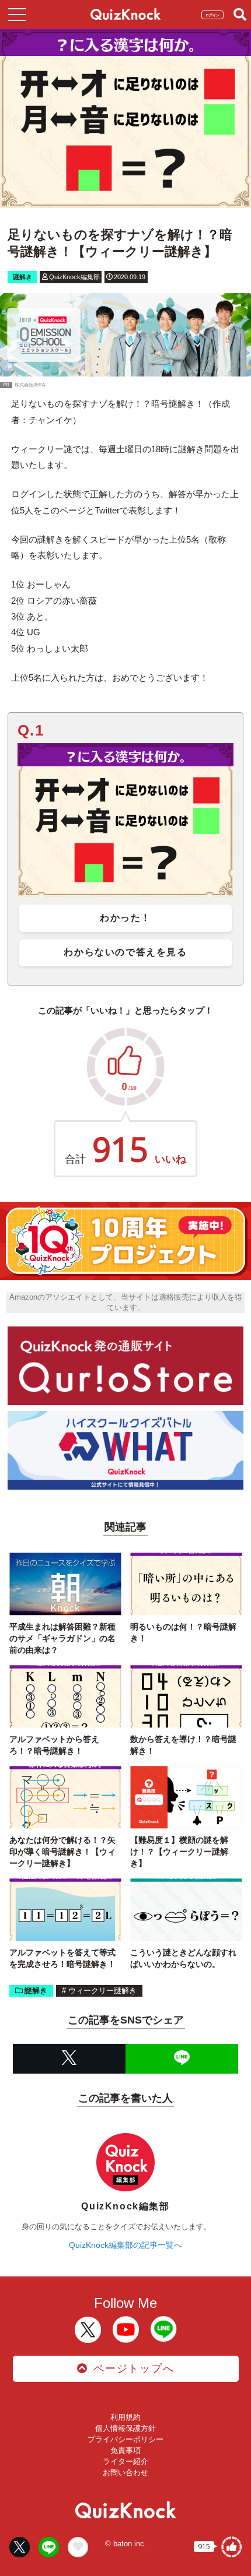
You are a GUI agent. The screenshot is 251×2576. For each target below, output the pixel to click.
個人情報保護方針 (125, 2428)
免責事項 (125, 2450)
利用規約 (125, 2417)
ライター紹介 (125, 2461)
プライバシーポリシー (125, 2439)
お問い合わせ (125, 2473)
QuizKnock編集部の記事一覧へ (125, 2245)
